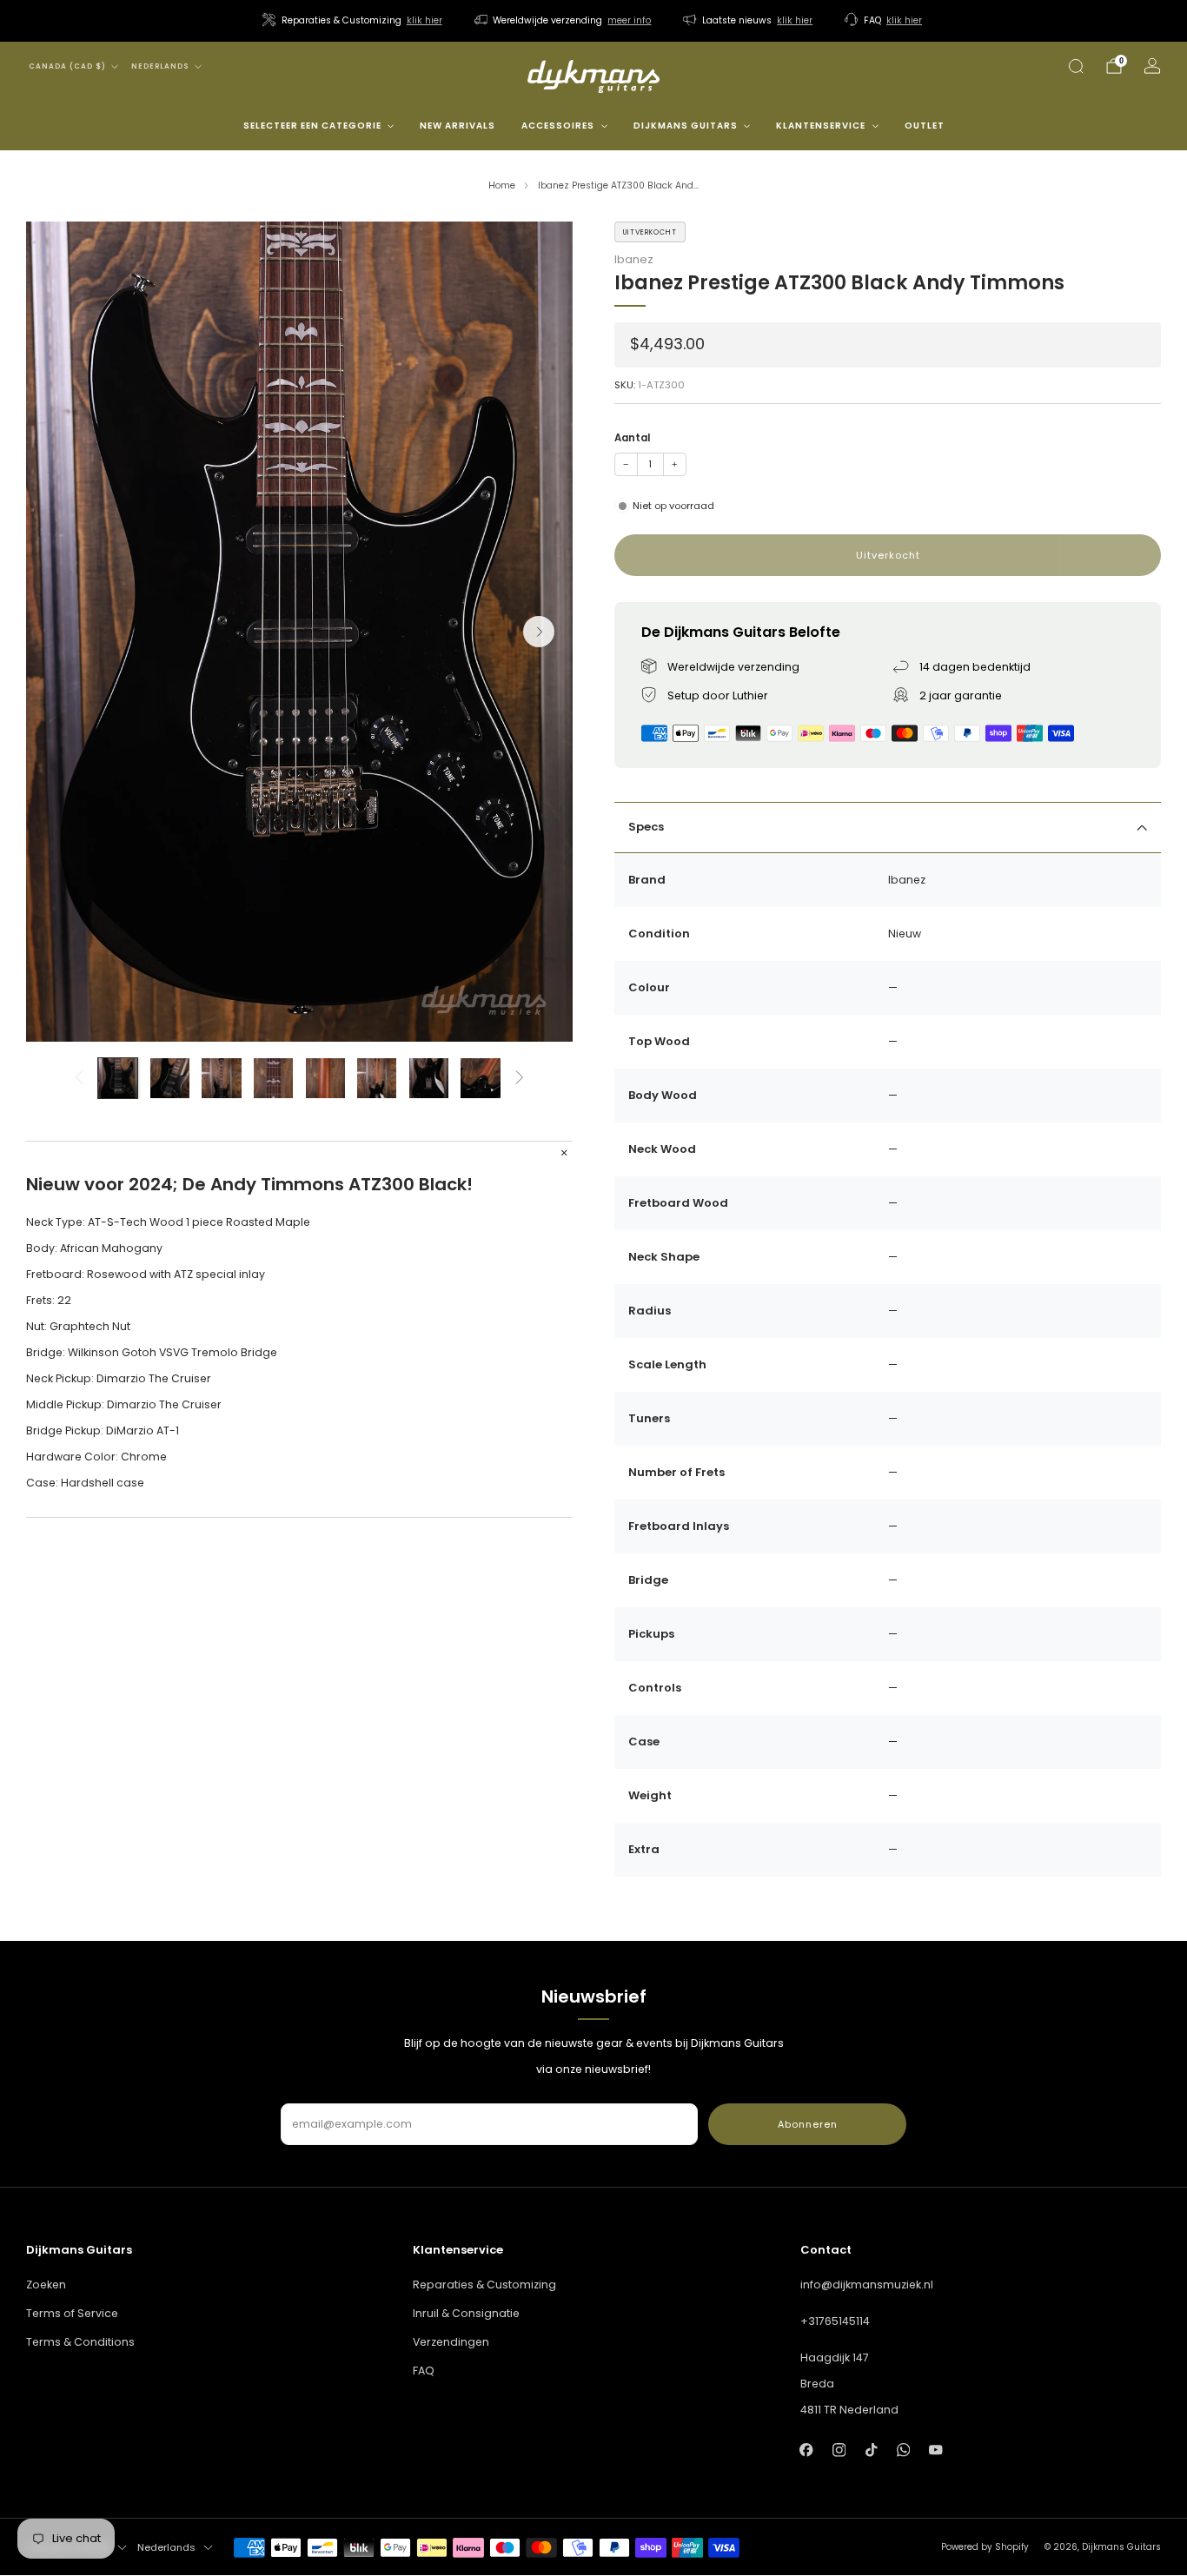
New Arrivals (458, 126)
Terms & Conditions (80, 2342)
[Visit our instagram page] (839, 2450)
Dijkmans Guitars (686, 126)
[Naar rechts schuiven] (520, 1078)
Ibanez (634, 259)
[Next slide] (539, 632)
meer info (629, 20)
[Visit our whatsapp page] (903, 2450)
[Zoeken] (1076, 66)
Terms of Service (72, 2313)
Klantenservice (821, 126)
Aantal (632, 438)
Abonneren (808, 2124)
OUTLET (925, 126)
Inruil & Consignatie (466, 2313)
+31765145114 (835, 2321)
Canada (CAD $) (67, 66)
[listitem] (354, 21)
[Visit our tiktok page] (871, 2450)
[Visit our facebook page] (807, 2450)
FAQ (424, 2371)
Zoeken (46, 2285)
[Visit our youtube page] (935, 2450)
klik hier (424, 20)
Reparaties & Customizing (484, 2285)
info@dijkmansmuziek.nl (867, 2285)
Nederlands (160, 66)
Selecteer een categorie (312, 126)
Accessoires (558, 126)
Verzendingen (451, 2342)
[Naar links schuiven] (79, 1078)
